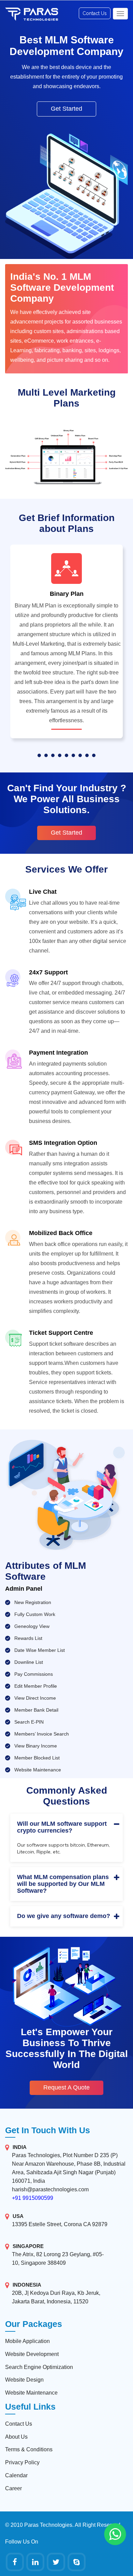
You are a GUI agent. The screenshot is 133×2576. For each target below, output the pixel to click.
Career (13, 2488)
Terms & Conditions (29, 2449)
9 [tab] (94, 755)
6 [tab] (73, 755)
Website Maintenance (31, 2393)
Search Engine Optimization (39, 2367)
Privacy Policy (22, 2462)
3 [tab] (53, 755)
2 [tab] (46, 755)
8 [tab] (87, 755)
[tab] (66, 1827)
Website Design (24, 2380)
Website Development (32, 2354)
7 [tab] (80, 755)
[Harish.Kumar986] (77, 2562)
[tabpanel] (66, 645)
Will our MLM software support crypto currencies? (62, 1827)
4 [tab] (60, 755)
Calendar (16, 2475)
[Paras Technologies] (15, 2562)
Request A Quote (66, 2087)
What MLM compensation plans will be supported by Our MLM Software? (63, 1884)
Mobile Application (27, 2341)
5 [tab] (66, 755)
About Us (16, 2437)
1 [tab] (39, 755)
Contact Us (95, 13)
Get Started (66, 109)
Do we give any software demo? (64, 1916)
